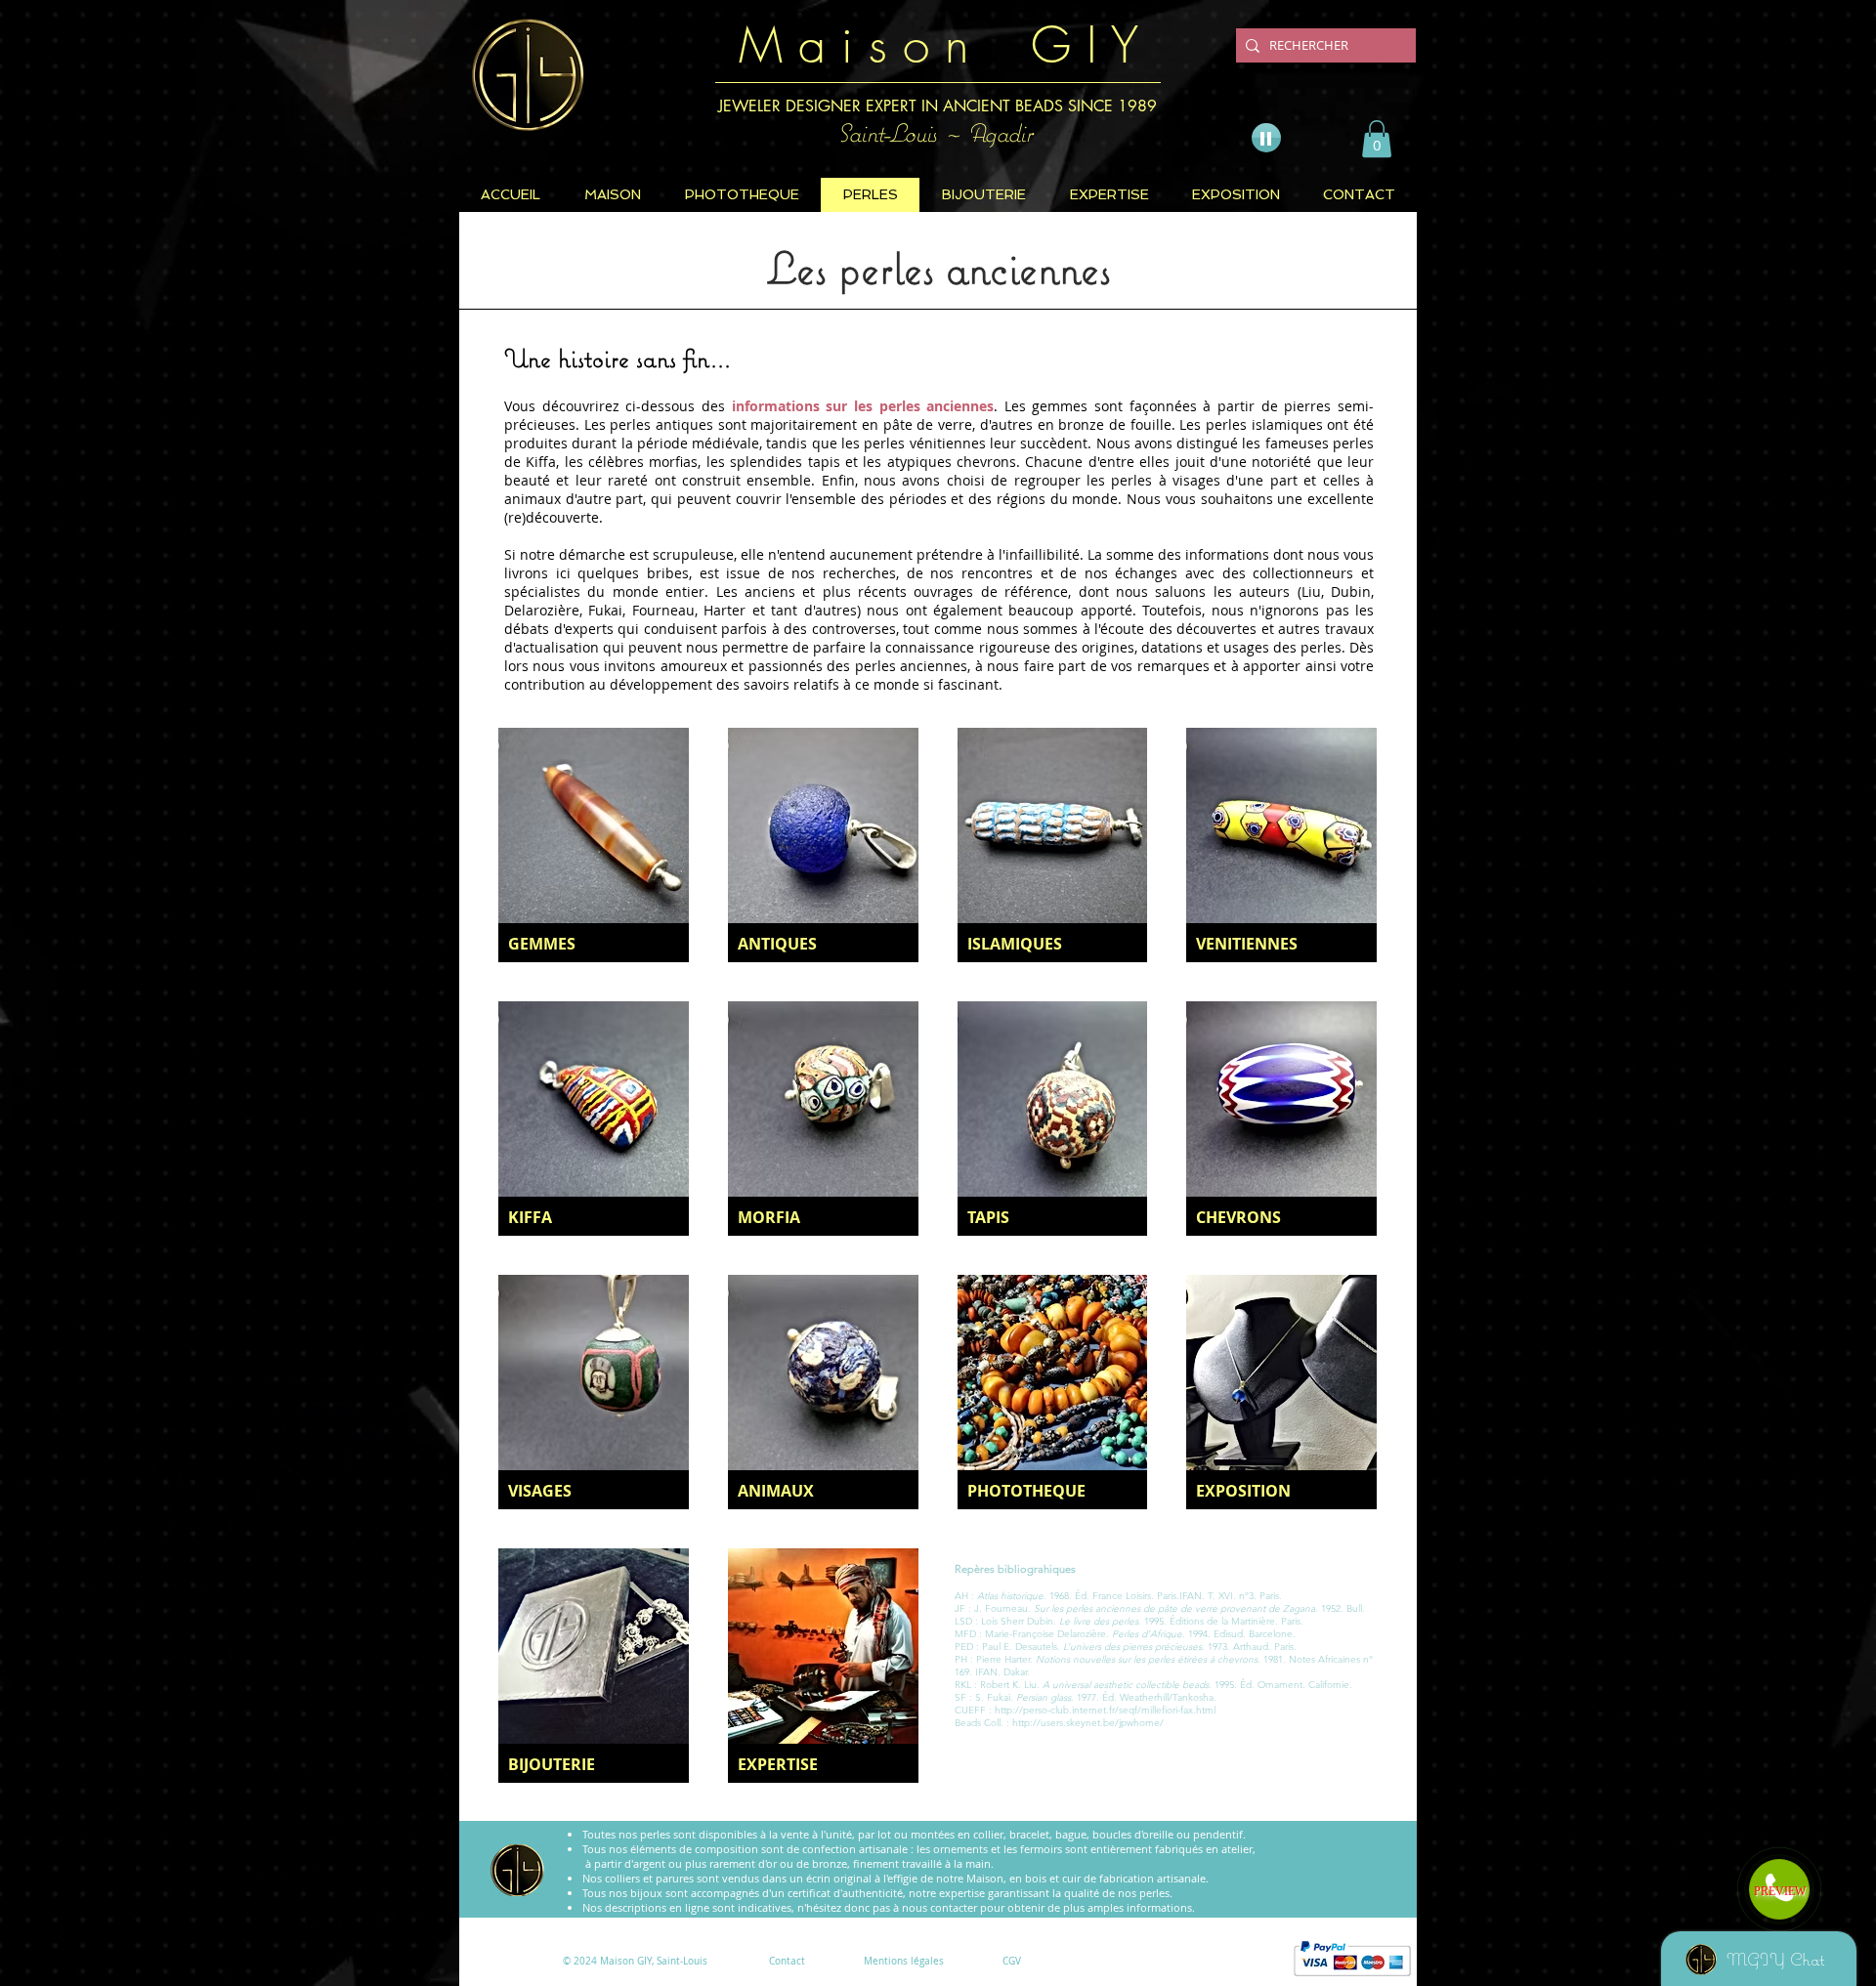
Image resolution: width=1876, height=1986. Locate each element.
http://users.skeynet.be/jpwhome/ (1088, 1723)
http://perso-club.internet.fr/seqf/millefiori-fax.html (1105, 1710)
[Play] (1266, 138)
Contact (787, 1961)
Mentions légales (904, 1961)
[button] (1377, 139)
